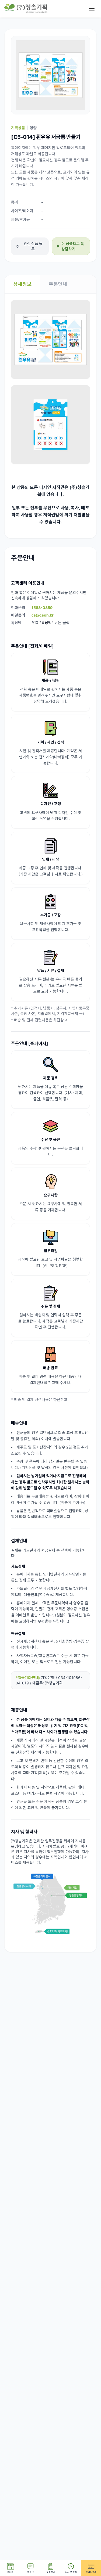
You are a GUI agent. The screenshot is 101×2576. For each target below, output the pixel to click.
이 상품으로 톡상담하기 (73, 246)
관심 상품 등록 (33, 246)
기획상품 (18, 128)
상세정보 (22, 284)
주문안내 (58, 284)
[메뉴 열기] (92, 9)
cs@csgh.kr (43, 615)
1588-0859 (42, 608)
